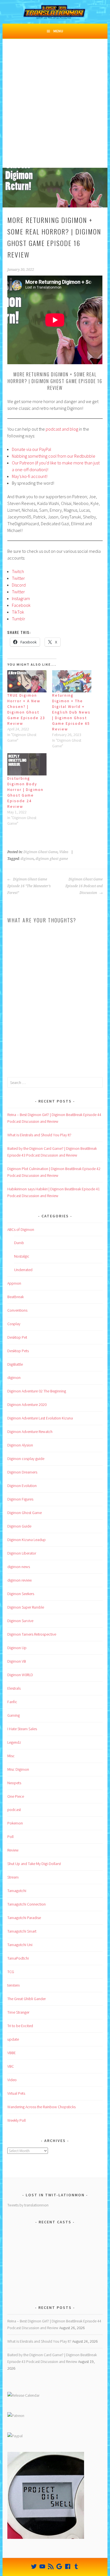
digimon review (20, 1580)
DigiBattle (15, 1364)
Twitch (18, 571)
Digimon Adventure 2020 (27, 1405)
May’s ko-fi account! (30, 476)
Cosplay (14, 1324)
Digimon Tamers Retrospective (32, 1634)
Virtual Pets (16, 2093)
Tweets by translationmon (28, 2205)
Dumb (19, 1243)
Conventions (17, 1310)
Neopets (14, 1783)
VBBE (12, 2053)
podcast (14, 1810)
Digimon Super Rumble (26, 1607)
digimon (27, 859)
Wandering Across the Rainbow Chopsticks (41, 2107)
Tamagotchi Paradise (24, 1918)
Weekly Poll (16, 2120)
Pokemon (15, 1823)
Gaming (14, 1715)
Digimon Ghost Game (40, 852)
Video (64, 852)
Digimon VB (17, 1661)
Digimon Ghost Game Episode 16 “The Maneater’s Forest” (29, 886)
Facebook (21, 605)
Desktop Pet (17, 1337)
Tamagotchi (17, 1891)
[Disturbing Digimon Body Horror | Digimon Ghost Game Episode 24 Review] (27, 764)
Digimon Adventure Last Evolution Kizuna (40, 1418)
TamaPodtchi (18, 1958)
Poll (10, 1837)
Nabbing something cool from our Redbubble (54, 456)
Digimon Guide (19, 1526)
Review (13, 1850)
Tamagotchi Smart (22, 1931)
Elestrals (14, 1688)
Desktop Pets (18, 1351)
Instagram (21, 598)
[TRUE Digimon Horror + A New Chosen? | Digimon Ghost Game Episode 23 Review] (27, 681)
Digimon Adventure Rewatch (30, 1432)
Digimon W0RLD (20, 1675)
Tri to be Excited (20, 2026)
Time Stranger (18, 2012)
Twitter (18, 578)
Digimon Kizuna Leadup (27, 1540)
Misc (11, 1756)
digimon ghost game (52, 859)
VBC (11, 2066)
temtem (14, 1985)
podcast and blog (62, 429)
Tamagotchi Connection (27, 1904)
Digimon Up (17, 1648)
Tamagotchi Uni (20, 1945)
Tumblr (18, 619)
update (13, 2039)
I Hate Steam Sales (22, 1729)
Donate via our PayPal (32, 449)
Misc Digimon (18, 1769)
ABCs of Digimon (21, 1229)
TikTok (18, 612)
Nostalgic (22, 1256)
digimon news (19, 1567)
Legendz (14, 1742)
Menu (58, 31)
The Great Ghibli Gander (27, 1999)
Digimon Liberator (22, 1553)
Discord (19, 585)
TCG (11, 1972)
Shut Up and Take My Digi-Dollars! (34, 1864)
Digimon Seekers (21, 1594)
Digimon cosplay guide (26, 1459)
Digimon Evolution (22, 1486)
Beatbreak (16, 1297)
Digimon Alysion (20, 1445)
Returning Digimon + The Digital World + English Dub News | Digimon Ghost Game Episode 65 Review (71, 712)
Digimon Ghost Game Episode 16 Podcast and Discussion (84, 886)
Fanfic (12, 1702)
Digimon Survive (20, 1621)
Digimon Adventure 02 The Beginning (37, 1391)
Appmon (14, 1283)
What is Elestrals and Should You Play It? (39, 1135)
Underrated (23, 1270)
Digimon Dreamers (22, 1472)
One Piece (16, 1796)
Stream (13, 1877)
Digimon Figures (20, 1499)
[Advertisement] (55, 110)
